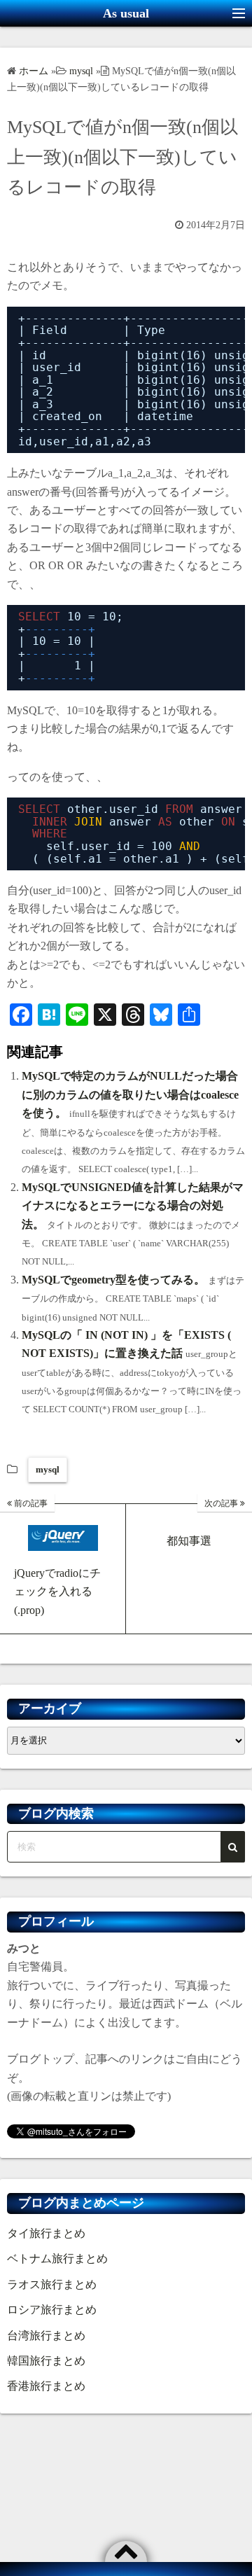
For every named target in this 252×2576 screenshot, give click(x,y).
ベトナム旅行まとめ (57, 2258)
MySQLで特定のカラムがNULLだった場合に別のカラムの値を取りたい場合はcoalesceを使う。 (130, 1094)
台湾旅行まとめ (46, 2335)
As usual (126, 13)
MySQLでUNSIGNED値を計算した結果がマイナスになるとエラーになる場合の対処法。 (133, 1206)
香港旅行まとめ (46, 2386)
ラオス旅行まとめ (52, 2284)
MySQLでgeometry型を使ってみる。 (113, 1280)
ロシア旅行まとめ (52, 2310)
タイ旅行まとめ (46, 2233)
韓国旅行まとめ (46, 2361)
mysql (48, 1469)
